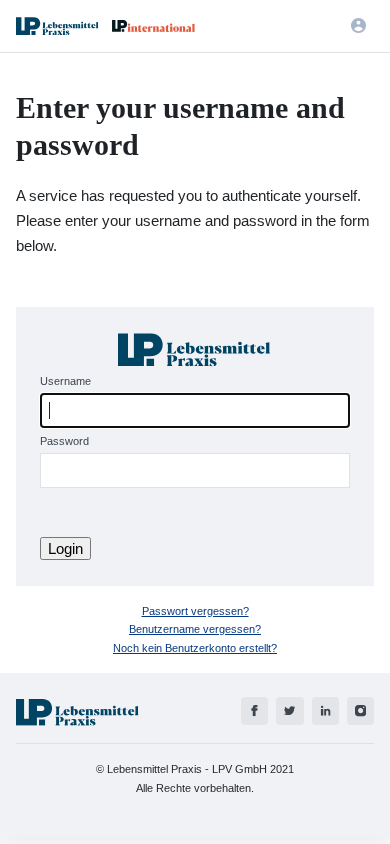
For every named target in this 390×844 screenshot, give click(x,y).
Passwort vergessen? (195, 611)
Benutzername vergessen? (195, 629)
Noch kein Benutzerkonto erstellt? (195, 648)
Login (65, 548)
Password (64, 441)
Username (65, 381)
